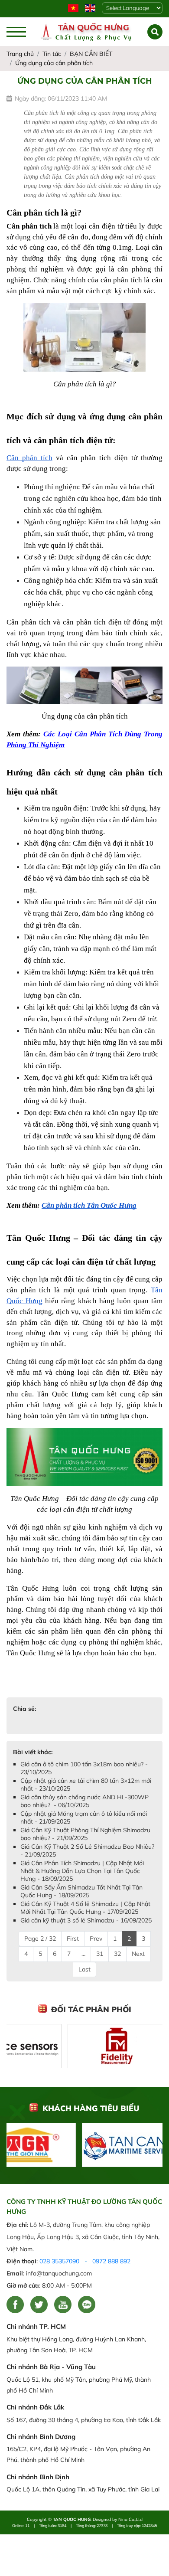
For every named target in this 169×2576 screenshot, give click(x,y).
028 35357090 (59, 2261)
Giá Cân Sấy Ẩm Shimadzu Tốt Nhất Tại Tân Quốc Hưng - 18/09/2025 (81, 1891)
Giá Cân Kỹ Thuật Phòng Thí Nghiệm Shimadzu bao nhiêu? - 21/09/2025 (85, 1834)
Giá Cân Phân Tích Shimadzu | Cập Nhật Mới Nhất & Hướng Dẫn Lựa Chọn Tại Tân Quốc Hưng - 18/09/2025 (82, 1871)
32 (117, 1954)
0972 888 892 (111, 2261)
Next (138, 1954)
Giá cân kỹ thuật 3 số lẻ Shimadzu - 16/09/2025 (86, 1920)
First (73, 1939)
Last (84, 1969)
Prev (96, 1939)
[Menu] (16, 32)
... (83, 1954)
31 (100, 1954)
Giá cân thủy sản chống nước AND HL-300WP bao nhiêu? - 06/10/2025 (84, 1801)
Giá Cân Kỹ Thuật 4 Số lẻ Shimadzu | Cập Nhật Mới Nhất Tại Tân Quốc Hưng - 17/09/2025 (85, 1908)
